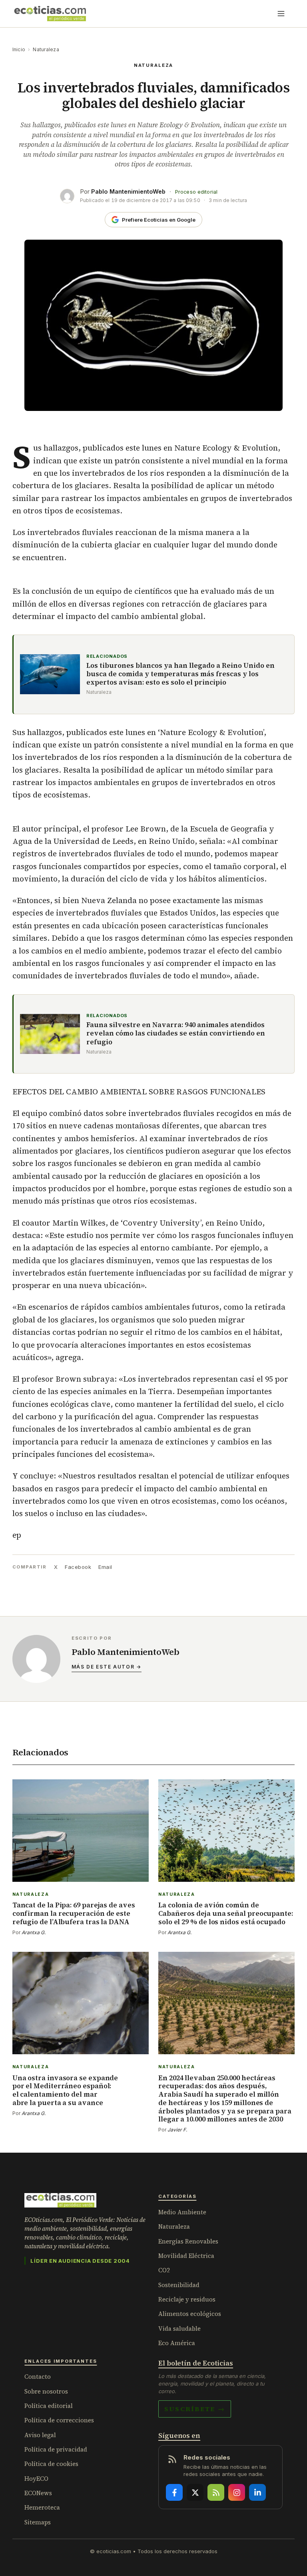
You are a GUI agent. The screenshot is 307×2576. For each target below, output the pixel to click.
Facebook (78, 1567)
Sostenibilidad (179, 2285)
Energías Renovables (188, 2241)
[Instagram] (237, 2492)
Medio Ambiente (182, 2212)
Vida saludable (179, 2329)
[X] (195, 2492)
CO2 (164, 2270)
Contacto (38, 2377)
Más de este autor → (107, 1667)
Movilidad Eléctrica (186, 2256)
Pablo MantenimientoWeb (128, 191)
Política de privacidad (56, 2449)
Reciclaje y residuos (187, 2299)
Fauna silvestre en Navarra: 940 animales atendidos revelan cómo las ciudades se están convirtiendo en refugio (176, 1034)
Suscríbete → (195, 2409)
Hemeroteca (42, 2507)
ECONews (38, 2493)
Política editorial (49, 2406)
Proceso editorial (196, 192)
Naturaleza (46, 49)
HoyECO (36, 2479)
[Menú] (281, 14)
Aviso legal (40, 2435)
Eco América (177, 2343)
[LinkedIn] (257, 2492)
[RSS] (216, 2492)
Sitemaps (38, 2522)
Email (105, 1567)
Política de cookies (51, 2464)
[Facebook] (174, 2492)
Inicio (19, 49)
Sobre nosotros (46, 2391)
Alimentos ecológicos (190, 2314)
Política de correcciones (59, 2420)
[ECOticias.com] (50, 14)
